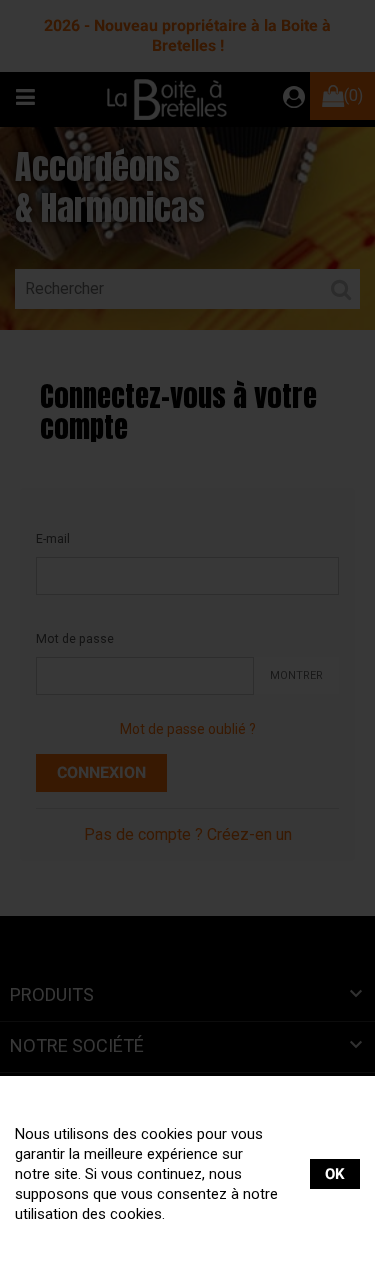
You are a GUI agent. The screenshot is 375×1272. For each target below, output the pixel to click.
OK (335, 1174)
